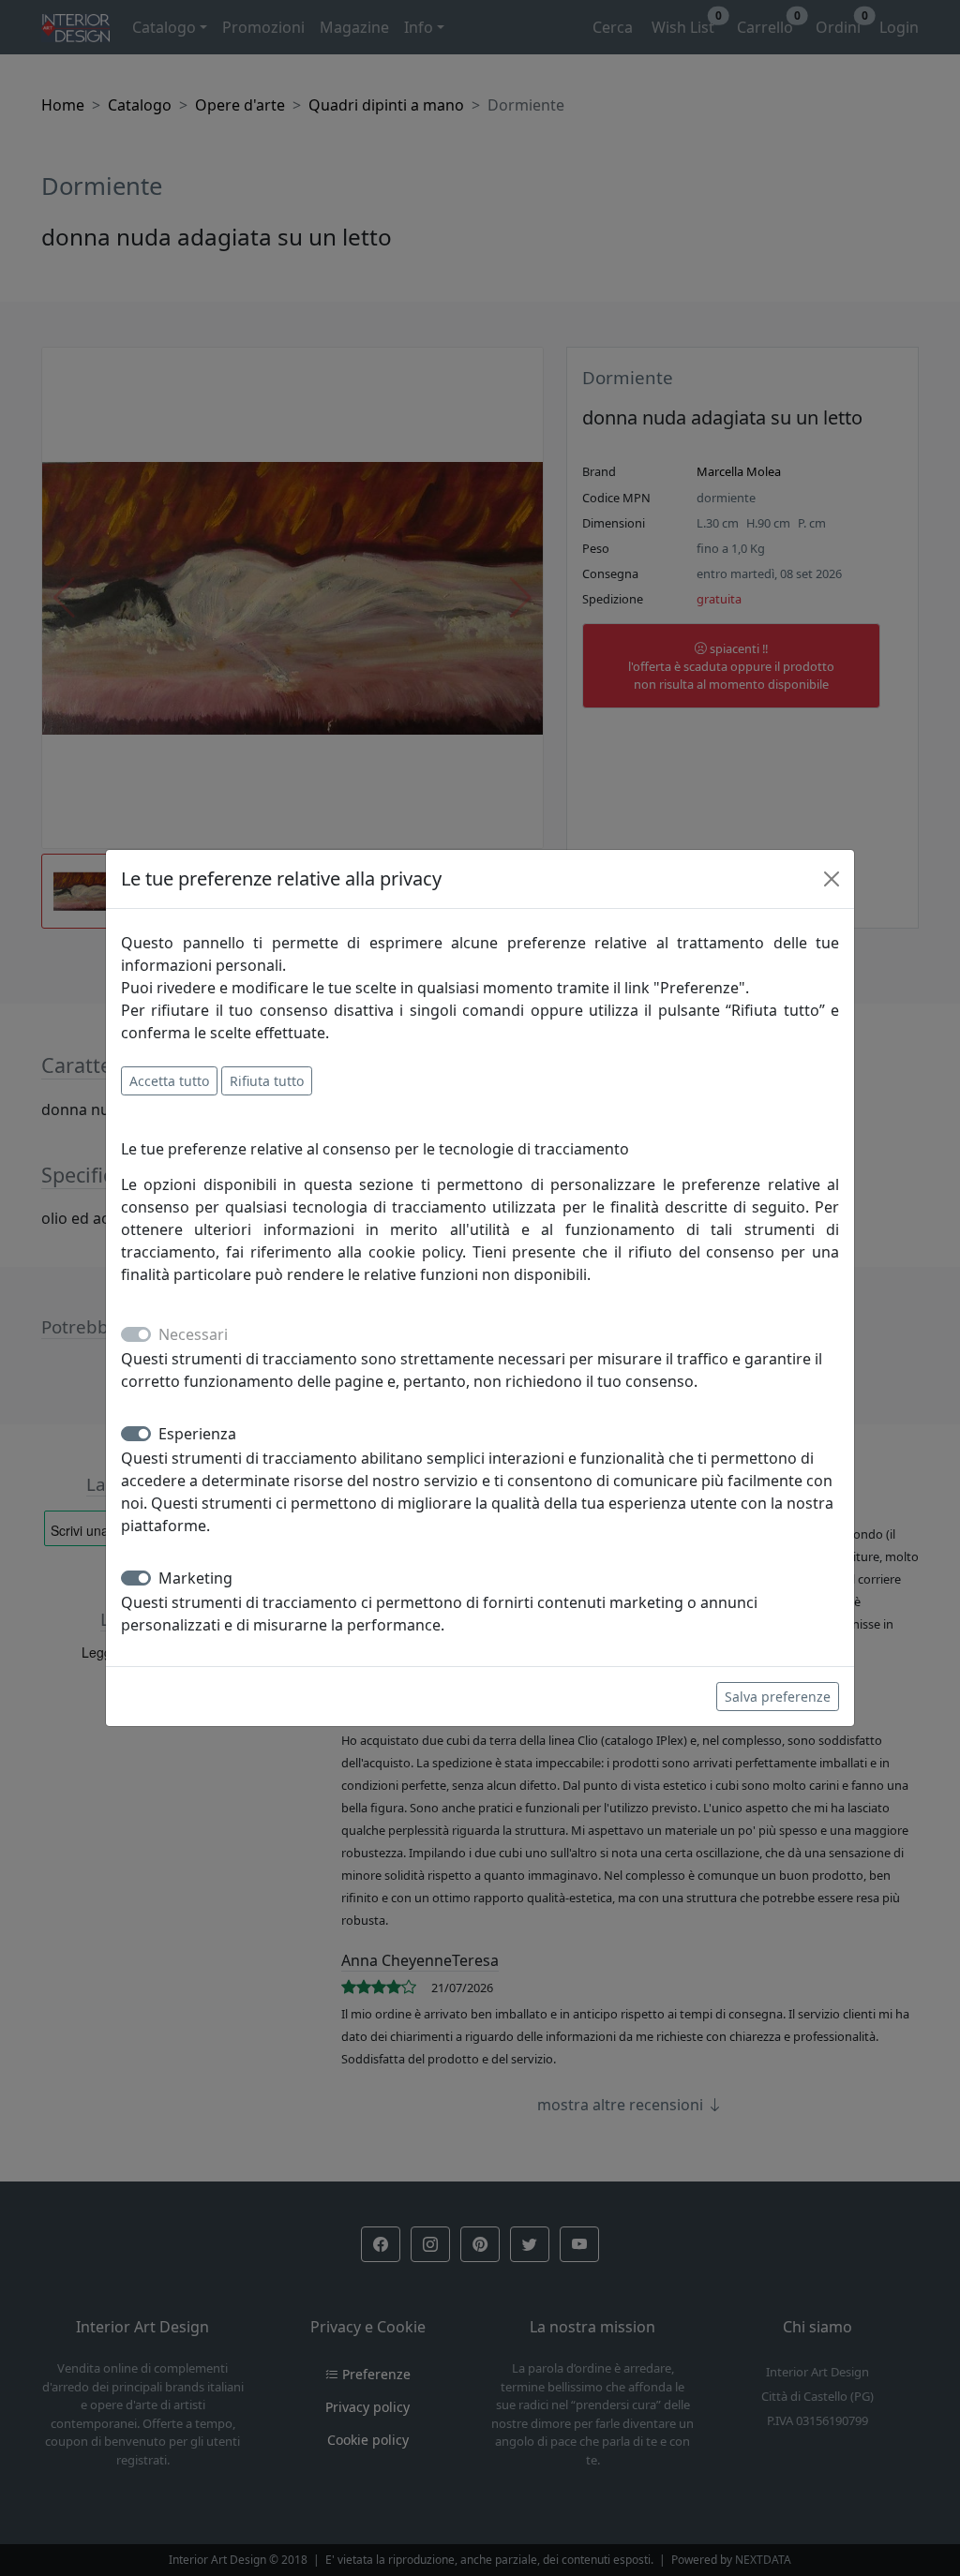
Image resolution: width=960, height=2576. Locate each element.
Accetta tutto (169, 1081)
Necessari (193, 1334)
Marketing (195, 1578)
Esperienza (197, 1434)
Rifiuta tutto (267, 1081)
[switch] (136, 1434)
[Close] (832, 879)
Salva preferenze (778, 1697)
